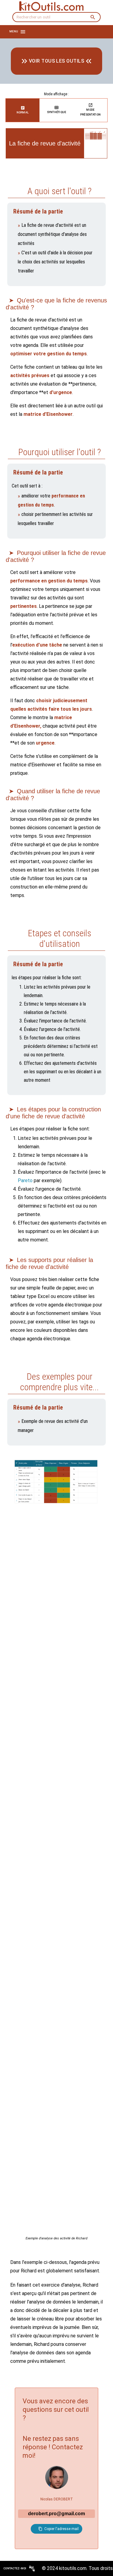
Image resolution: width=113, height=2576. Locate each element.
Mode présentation (90, 112)
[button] (56, 2529)
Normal (23, 112)
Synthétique (57, 112)
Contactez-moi (15, 2568)
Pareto (25, 1180)
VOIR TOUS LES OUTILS (56, 61)
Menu (14, 31)
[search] (93, 17)
